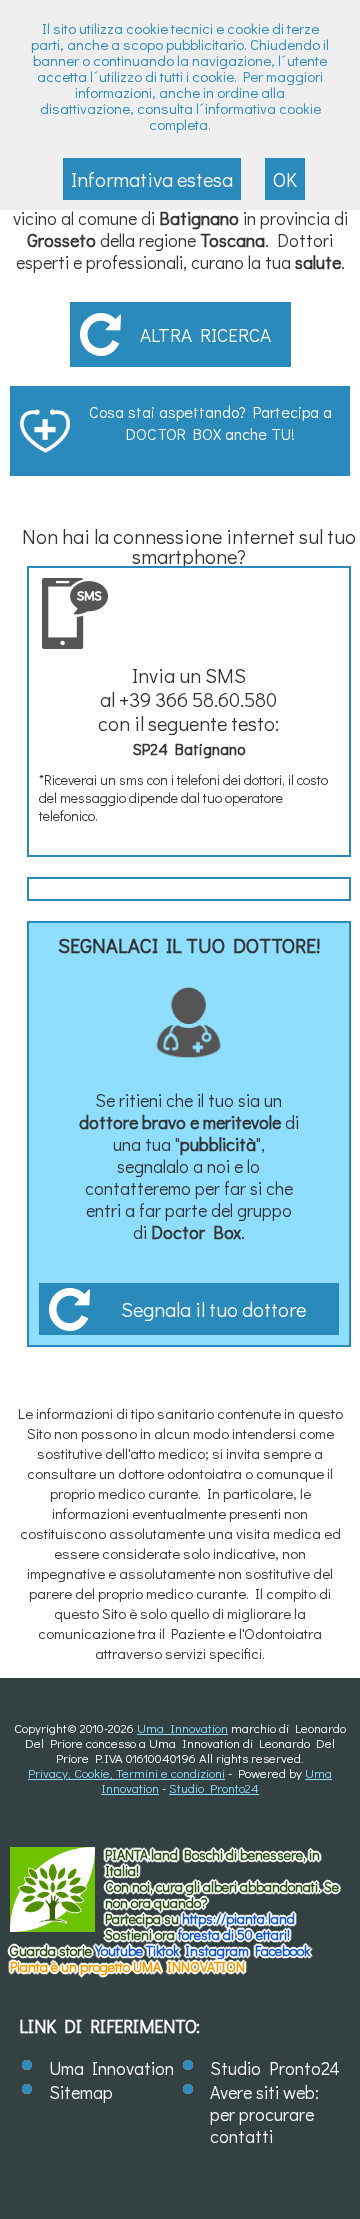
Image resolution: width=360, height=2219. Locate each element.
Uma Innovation (182, 1727)
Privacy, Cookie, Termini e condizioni (126, 1772)
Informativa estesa (152, 179)
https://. (238, 1918)
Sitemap (81, 2092)
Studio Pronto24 (214, 1787)
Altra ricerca (205, 334)
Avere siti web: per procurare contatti (264, 2114)
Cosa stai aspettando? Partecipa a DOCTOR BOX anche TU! (210, 422)
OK (285, 179)
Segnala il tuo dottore (213, 1309)
